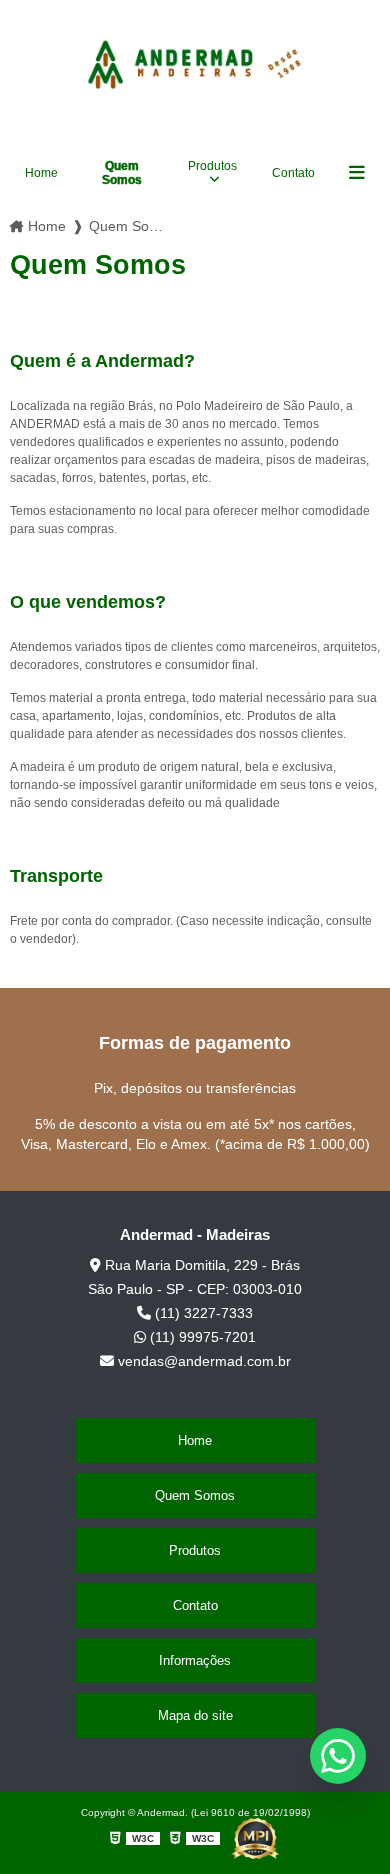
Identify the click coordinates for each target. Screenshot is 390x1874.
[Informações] (357, 173)
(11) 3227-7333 (202, 1313)
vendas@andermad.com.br (202, 1361)
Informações (195, 1660)
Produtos (212, 166)
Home (41, 173)
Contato (293, 173)
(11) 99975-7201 (201, 1337)
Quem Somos (122, 173)
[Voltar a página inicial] (195, 62)
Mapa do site (195, 1715)
